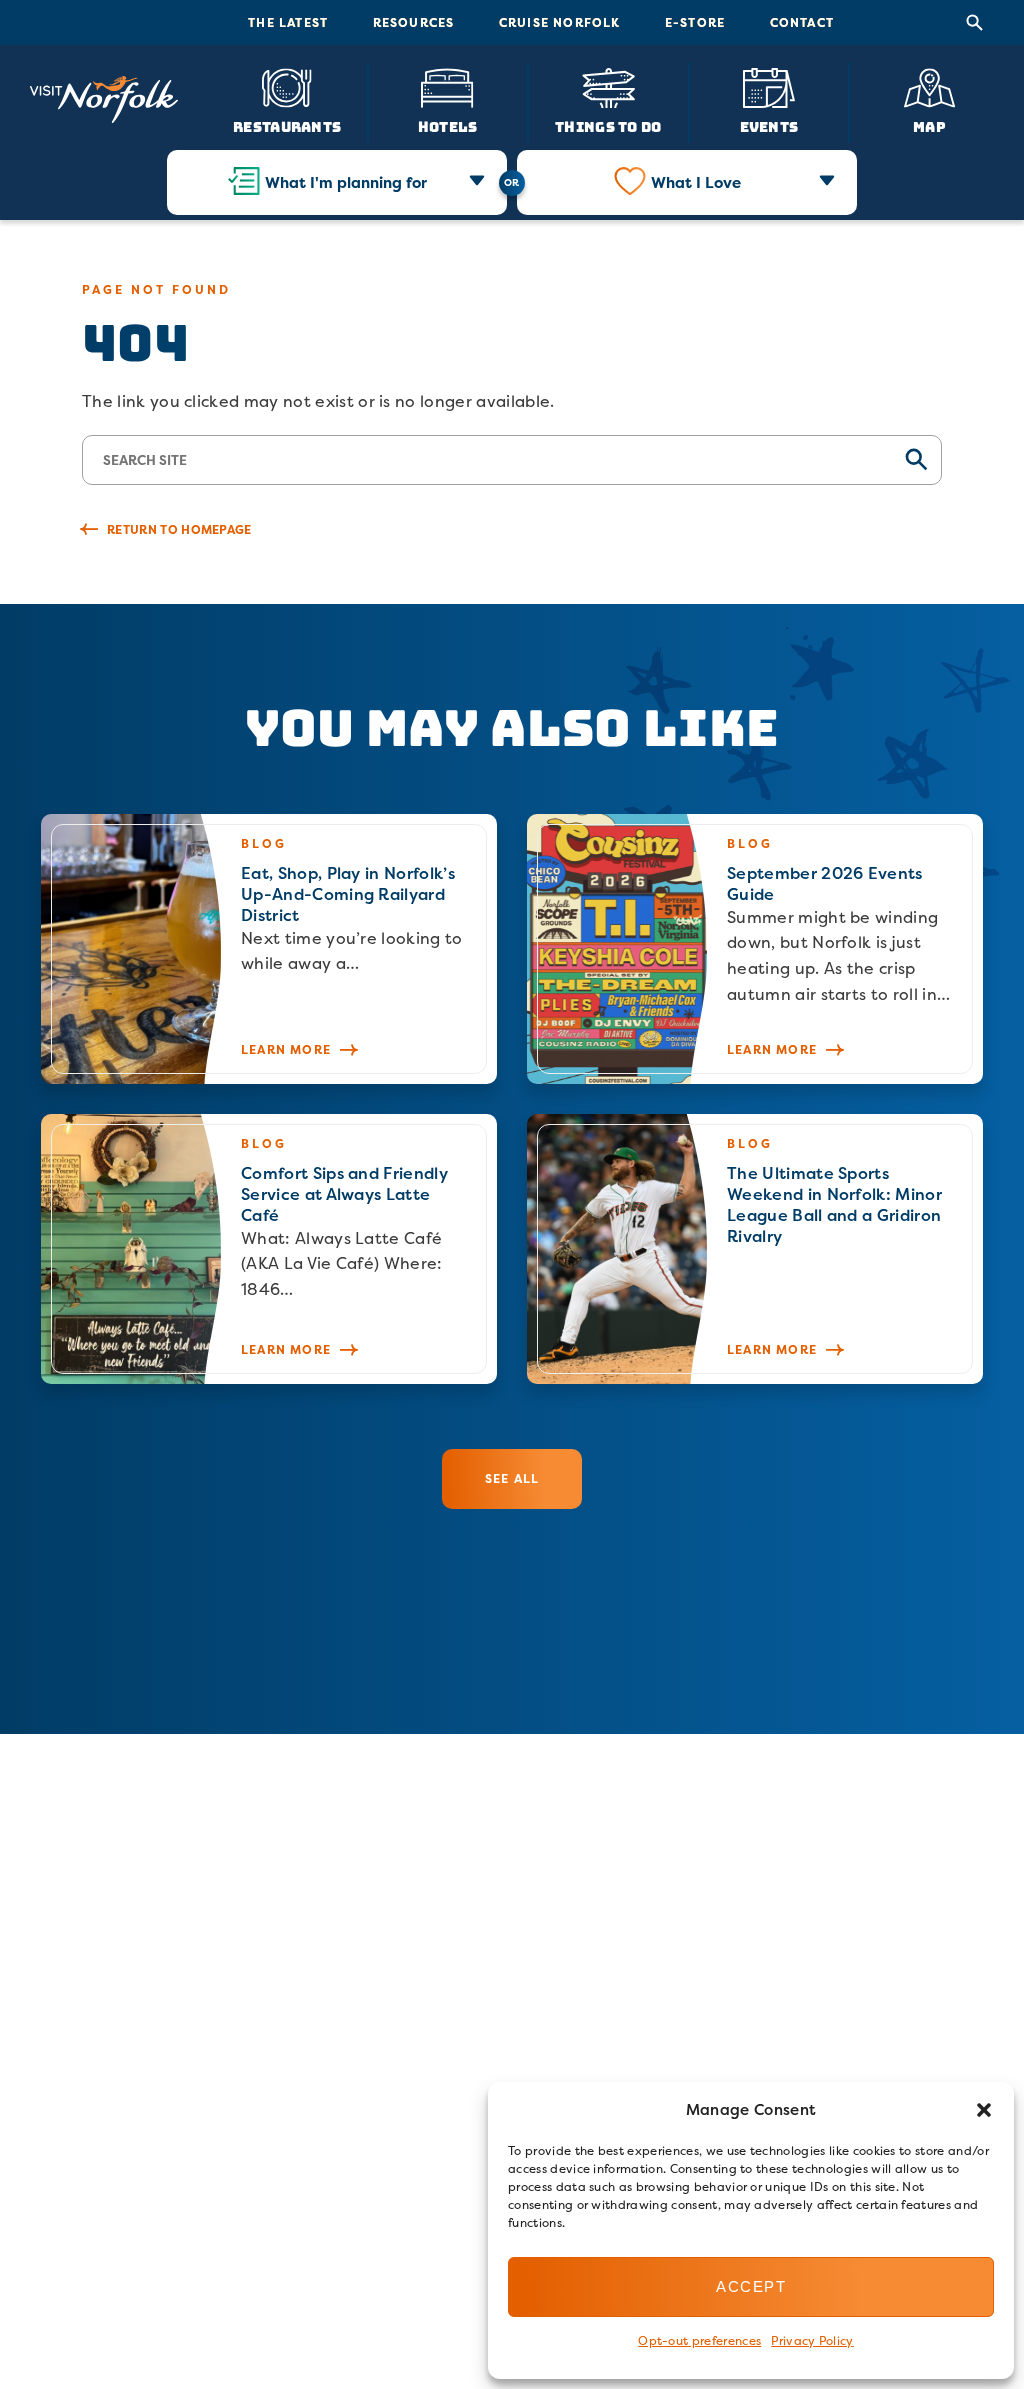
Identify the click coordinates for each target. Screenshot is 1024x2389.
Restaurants (287, 126)
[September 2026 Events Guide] (755, 949)
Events (769, 126)
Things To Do (608, 126)
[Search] (975, 23)
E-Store (695, 22)
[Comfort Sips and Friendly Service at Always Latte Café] (269, 1249)
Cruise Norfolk (560, 22)
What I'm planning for (346, 182)
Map (929, 126)
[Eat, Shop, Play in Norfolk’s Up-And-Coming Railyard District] (269, 949)
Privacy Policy (812, 2340)
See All (512, 1478)
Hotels (448, 126)
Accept (751, 2286)
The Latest (288, 22)
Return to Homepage (179, 529)
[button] (984, 2110)
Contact (802, 22)
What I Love (696, 182)
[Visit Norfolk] (104, 100)
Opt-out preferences (699, 2340)
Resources (414, 22)
